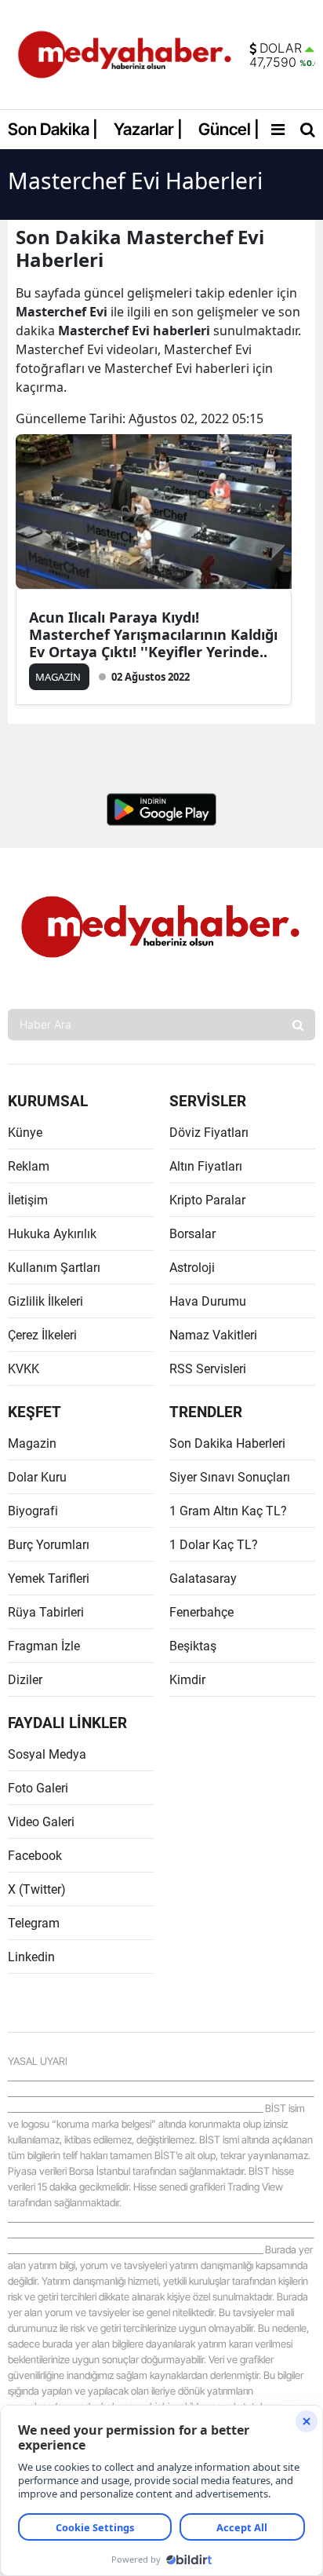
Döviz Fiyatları (209, 1133)
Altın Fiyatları (206, 1166)
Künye (25, 1133)
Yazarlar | (148, 129)
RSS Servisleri (208, 1369)
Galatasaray (203, 1578)
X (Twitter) (37, 1889)
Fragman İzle (44, 1646)
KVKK (24, 1369)
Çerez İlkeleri (42, 1335)
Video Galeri (41, 1822)
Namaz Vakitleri (213, 1335)
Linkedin (31, 1957)
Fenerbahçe (201, 1612)
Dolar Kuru (37, 1477)
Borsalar (192, 1234)
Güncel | (229, 129)
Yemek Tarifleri (49, 1578)
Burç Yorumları (49, 1545)
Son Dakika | (53, 129)
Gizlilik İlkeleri (45, 1301)
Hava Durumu (208, 1301)
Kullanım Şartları (54, 1268)
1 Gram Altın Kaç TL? (228, 1511)
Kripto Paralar (207, 1200)
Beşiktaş (193, 1646)
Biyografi (33, 1511)
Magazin (32, 1443)
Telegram (34, 1923)
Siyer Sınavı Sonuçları (230, 1477)
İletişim (28, 1200)
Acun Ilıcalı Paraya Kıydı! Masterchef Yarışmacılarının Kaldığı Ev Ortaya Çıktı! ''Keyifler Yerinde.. (153, 634)
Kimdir (187, 1680)
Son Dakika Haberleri (227, 1443)
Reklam (29, 1166)
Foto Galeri (38, 1788)
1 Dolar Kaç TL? (214, 1545)
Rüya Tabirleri (46, 1612)
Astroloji (192, 1268)
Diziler (25, 1680)
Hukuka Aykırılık (52, 1234)
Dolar (281, 49)
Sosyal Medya (47, 1754)
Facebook (35, 1856)
